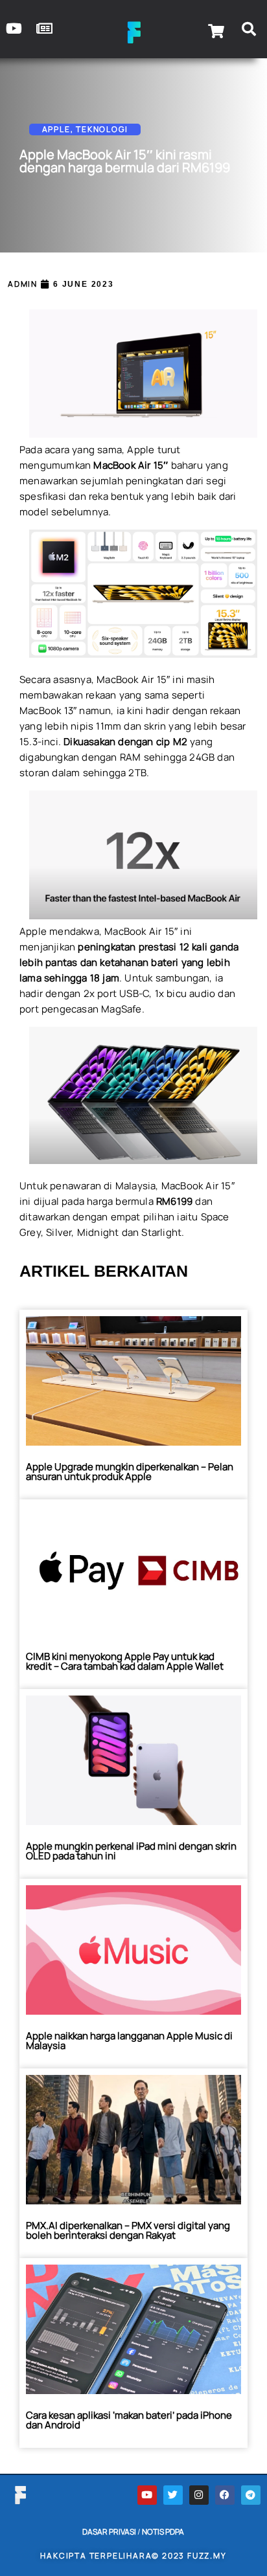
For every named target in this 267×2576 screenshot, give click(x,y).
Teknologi (102, 129)
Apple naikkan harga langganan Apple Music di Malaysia (129, 2041)
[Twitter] (173, 2495)
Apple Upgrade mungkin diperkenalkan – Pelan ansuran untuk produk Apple (130, 1472)
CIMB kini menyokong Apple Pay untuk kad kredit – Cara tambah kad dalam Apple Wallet (125, 1661)
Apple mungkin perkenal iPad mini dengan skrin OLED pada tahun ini (131, 1851)
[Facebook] (225, 2495)
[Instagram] (199, 2495)
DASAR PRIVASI (109, 2532)
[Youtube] (147, 2495)
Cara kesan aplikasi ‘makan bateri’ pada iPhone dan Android (129, 2420)
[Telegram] (251, 2495)
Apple (56, 129)
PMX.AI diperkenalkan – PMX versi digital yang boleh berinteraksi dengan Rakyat (128, 2230)
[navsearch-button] (249, 31)
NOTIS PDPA (163, 2532)
